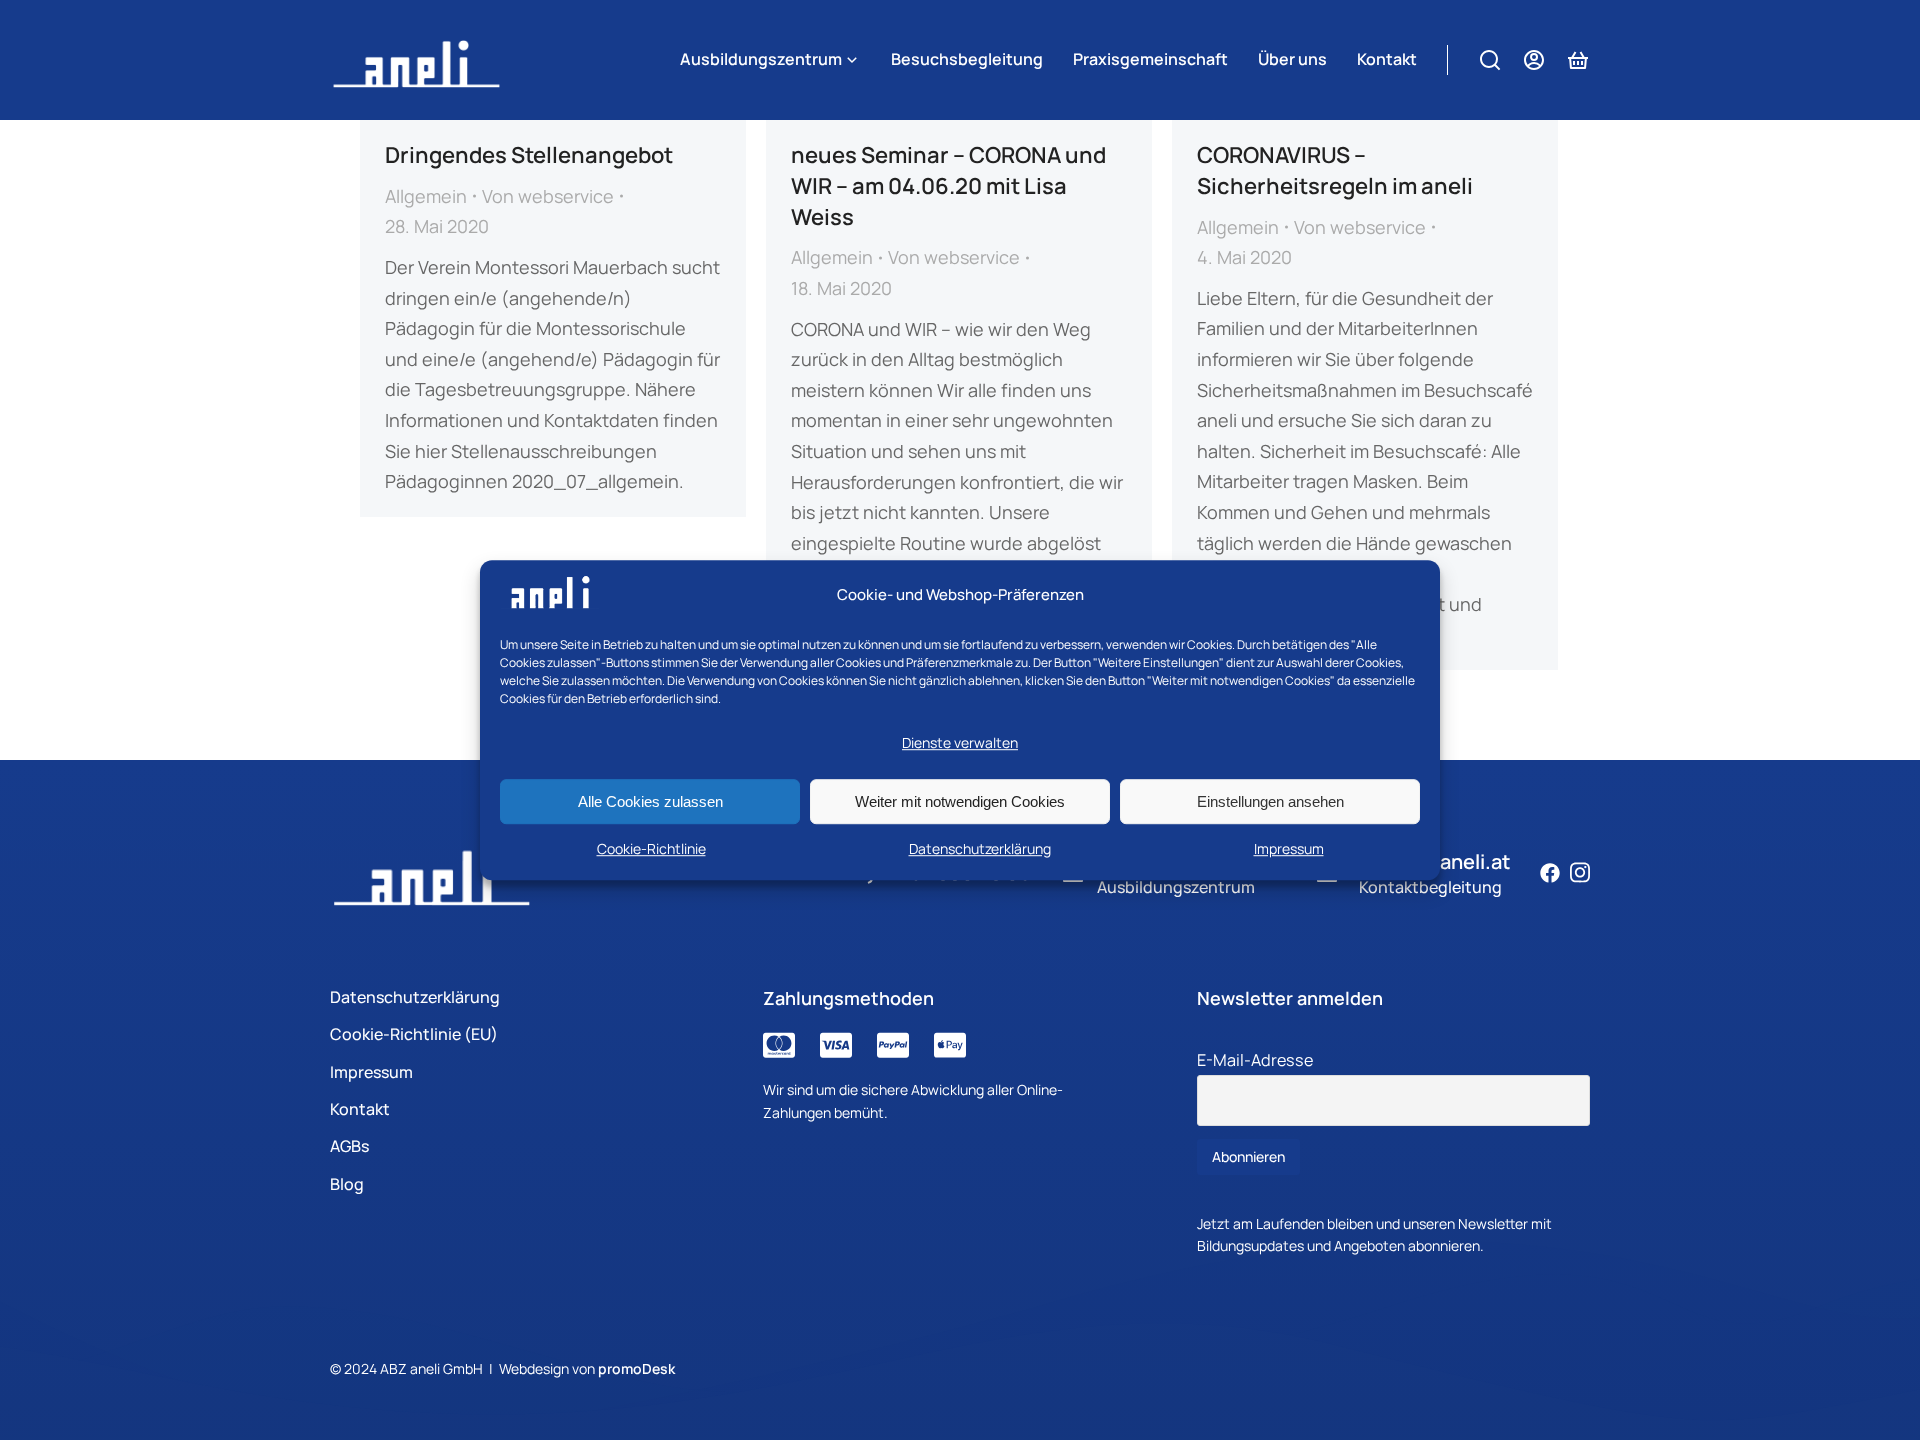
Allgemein (426, 196)
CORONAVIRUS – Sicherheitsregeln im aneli (1335, 170)
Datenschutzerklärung (980, 848)
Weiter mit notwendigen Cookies (960, 801)
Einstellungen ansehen (1270, 801)
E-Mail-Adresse (1255, 1060)
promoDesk (636, 1368)
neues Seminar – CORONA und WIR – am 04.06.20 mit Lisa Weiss (948, 186)
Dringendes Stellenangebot (529, 155)
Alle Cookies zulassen (650, 801)
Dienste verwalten (960, 743)
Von (548, 196)
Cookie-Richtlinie (651, 848)
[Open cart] (1578, 60)
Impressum (1289, 848)
